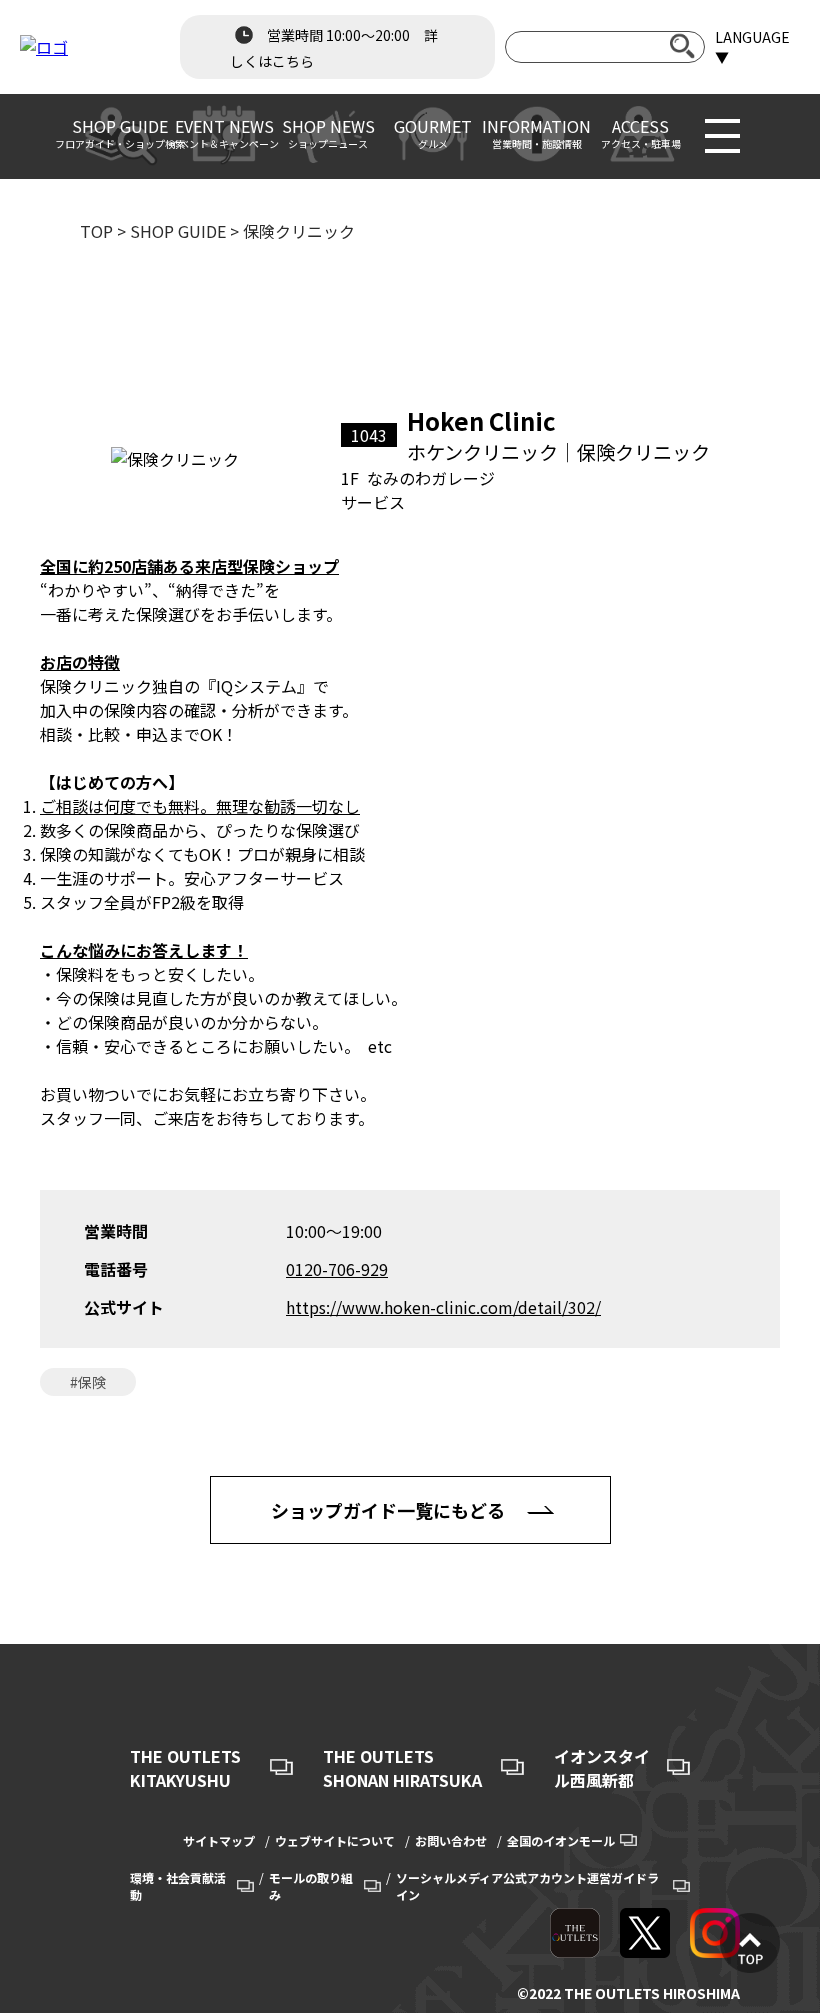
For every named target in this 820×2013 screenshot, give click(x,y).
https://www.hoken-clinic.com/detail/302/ (443, 1307)
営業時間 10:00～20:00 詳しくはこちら (334, 48)
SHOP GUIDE (178, 231)
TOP (96, 231)
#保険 (88, 1382)
